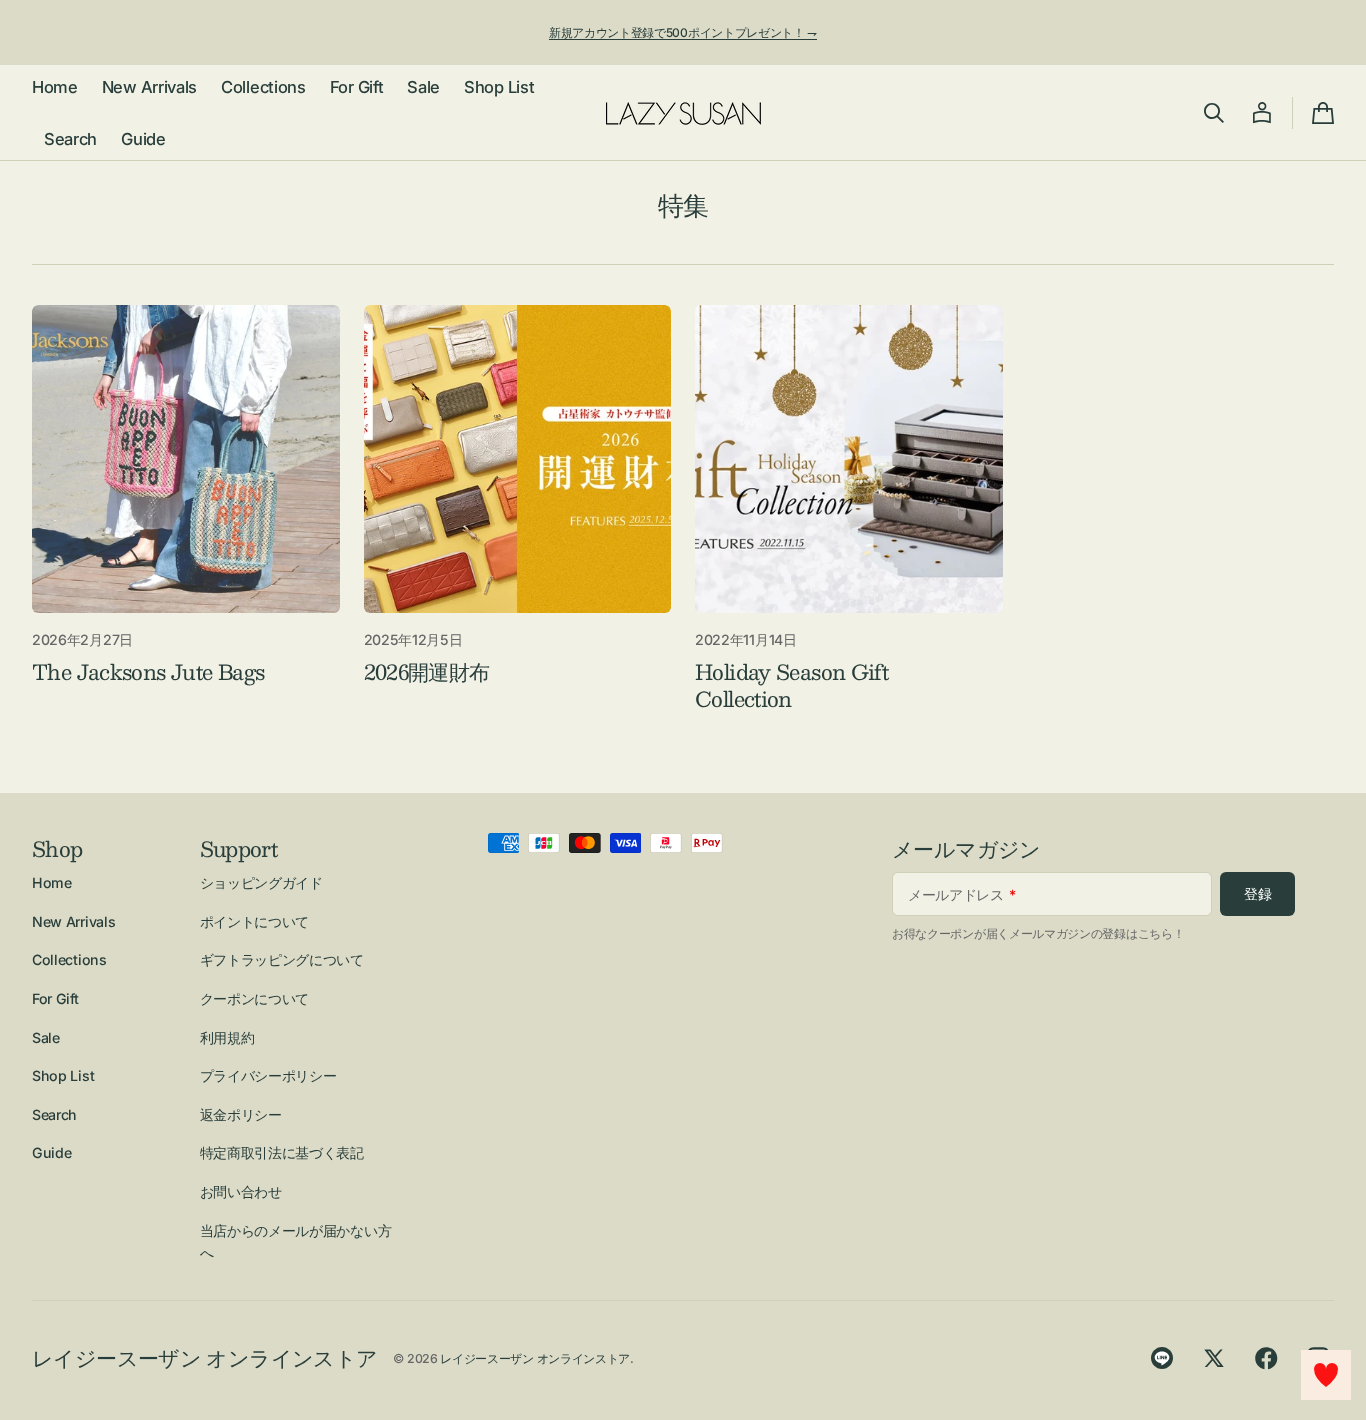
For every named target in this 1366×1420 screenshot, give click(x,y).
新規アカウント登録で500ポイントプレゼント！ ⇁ (683, 32)
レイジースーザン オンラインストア (535, 1358)
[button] (1214, 113)
